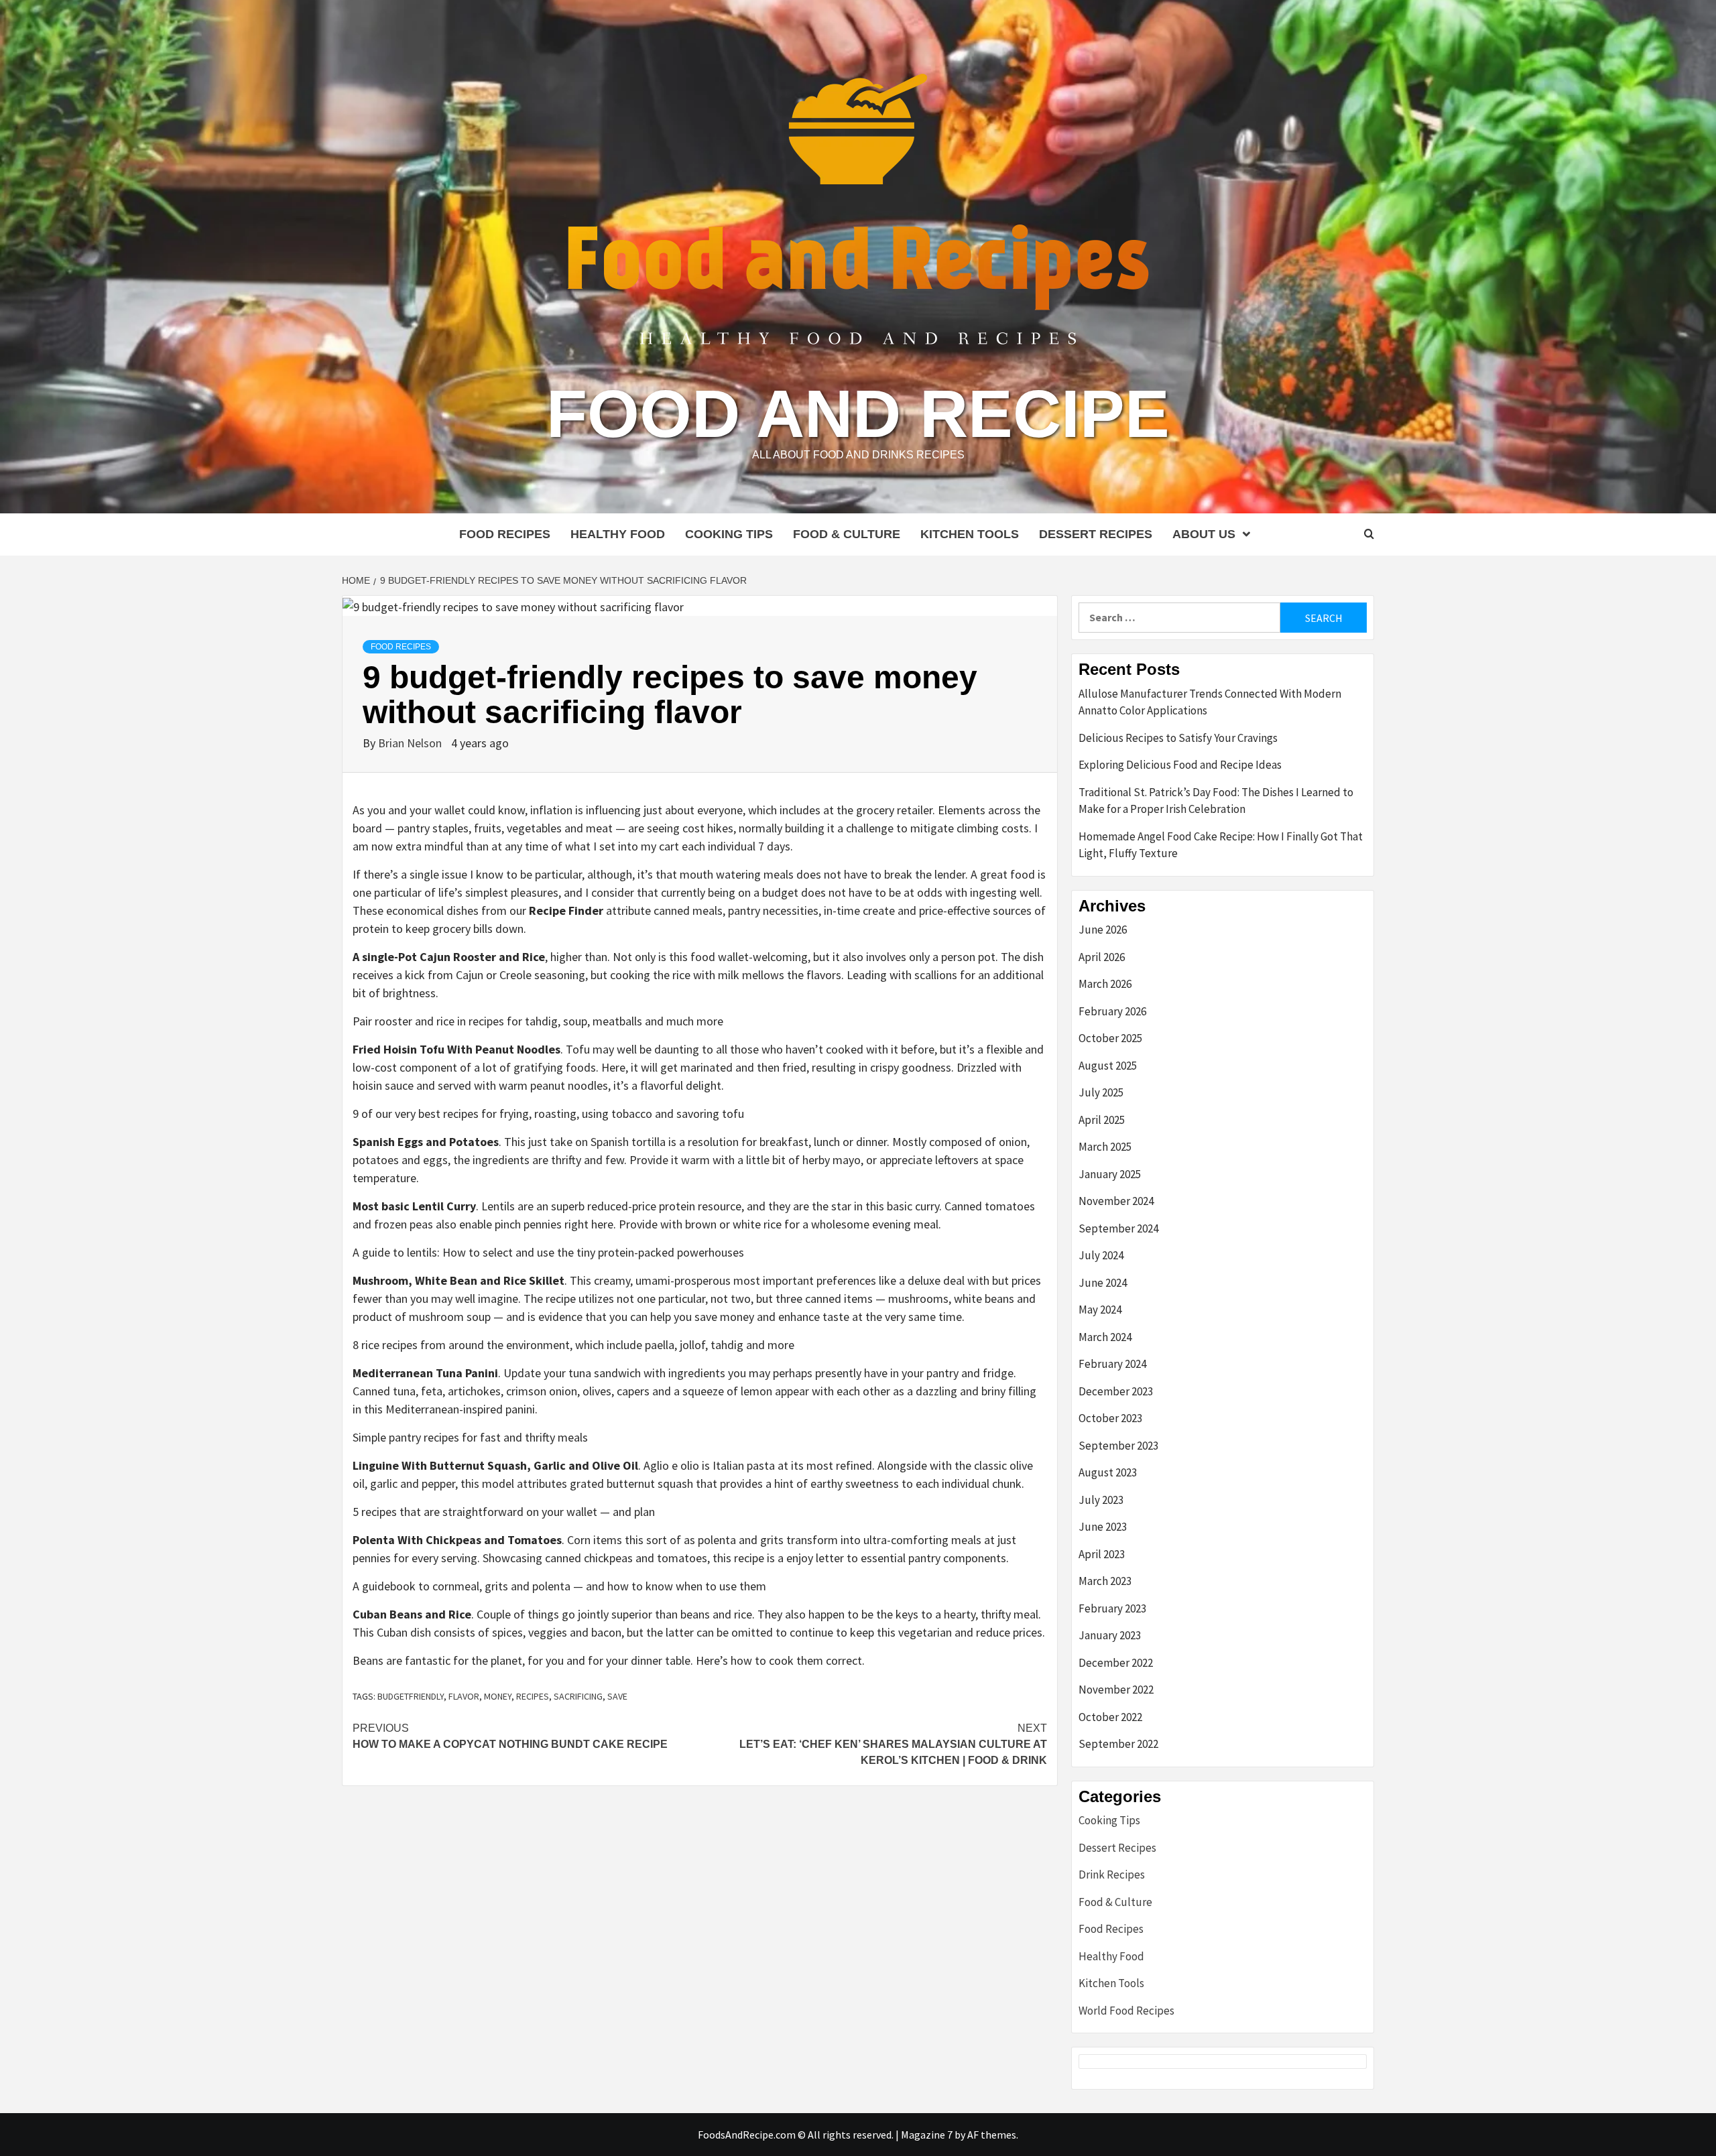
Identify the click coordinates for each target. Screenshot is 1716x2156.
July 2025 (1101, 1092)
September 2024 (1118, 1228)
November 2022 (1116, 1690)
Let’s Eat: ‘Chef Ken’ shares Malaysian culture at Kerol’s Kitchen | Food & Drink (893, 1744)
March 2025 (1105, 1147)
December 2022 (1116, 1663)
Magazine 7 (927, 2135)
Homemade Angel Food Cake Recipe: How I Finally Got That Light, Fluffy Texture (1221, 845)
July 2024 (1101, 1255)
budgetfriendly (411, 1696)
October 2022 (1110, 1717)
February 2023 (1112, 1608)
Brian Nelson (411, 743)
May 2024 (1100, 1310)
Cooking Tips (729, 534)
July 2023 (1101, 1500)
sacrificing (578, 1696)
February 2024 (1112, 1364)
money (498, 1696)
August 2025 (1108, 1066)
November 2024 (1116, 1201)
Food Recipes (505, 534)
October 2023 (1110, 1418)
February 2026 (1112, 1011)
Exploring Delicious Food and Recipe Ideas (1180, 765)
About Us (1204, 534)
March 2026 (1105, 984)
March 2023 (1105, 1581)
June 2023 (1103, 1527)
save (617, 1696)
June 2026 (1103, 930)
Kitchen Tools (970, 534)
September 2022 (1118, 1744)
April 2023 (1102, 1554)
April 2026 (1102, 957)
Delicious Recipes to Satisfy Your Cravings (1178, 738)
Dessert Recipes (1096, 534)
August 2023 (1108, 1472)
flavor (464, 1696)
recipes (533, 1696)
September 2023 (1118, 1446)
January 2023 (1110, 1635)
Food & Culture (847, 534)
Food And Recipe (858, 414)
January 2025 (1110, 1174)
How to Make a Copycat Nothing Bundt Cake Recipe (510, 1736)
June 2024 (1103, 1283)
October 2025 (1110, 1038)
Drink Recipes (1112, 1875)
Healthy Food (618, 534)
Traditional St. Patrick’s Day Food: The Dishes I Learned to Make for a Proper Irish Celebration (1216, 801)
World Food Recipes (1126, 2011)
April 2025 (1102, 1120)
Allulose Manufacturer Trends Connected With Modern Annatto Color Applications (1210, 702)
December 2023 (1116, 1391)
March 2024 (1105, 1337)
